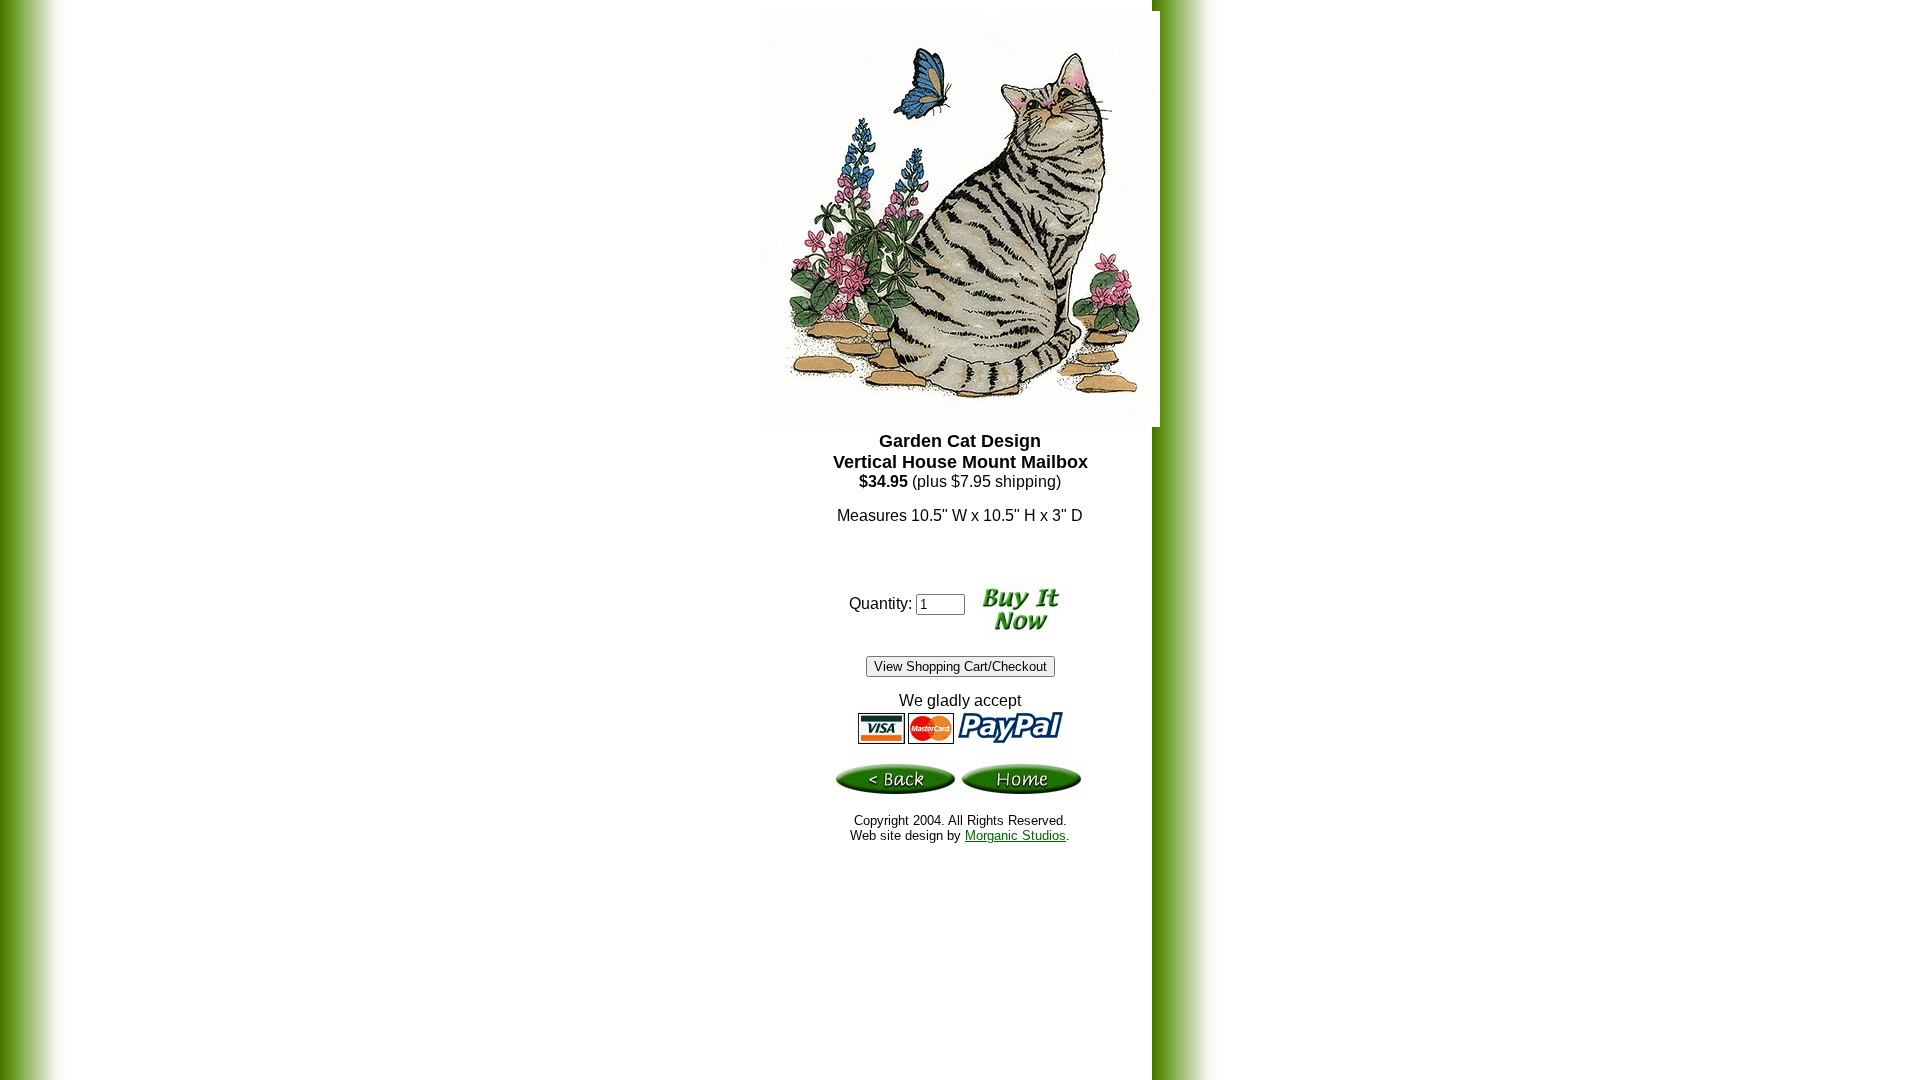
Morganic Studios (1015, 835)
